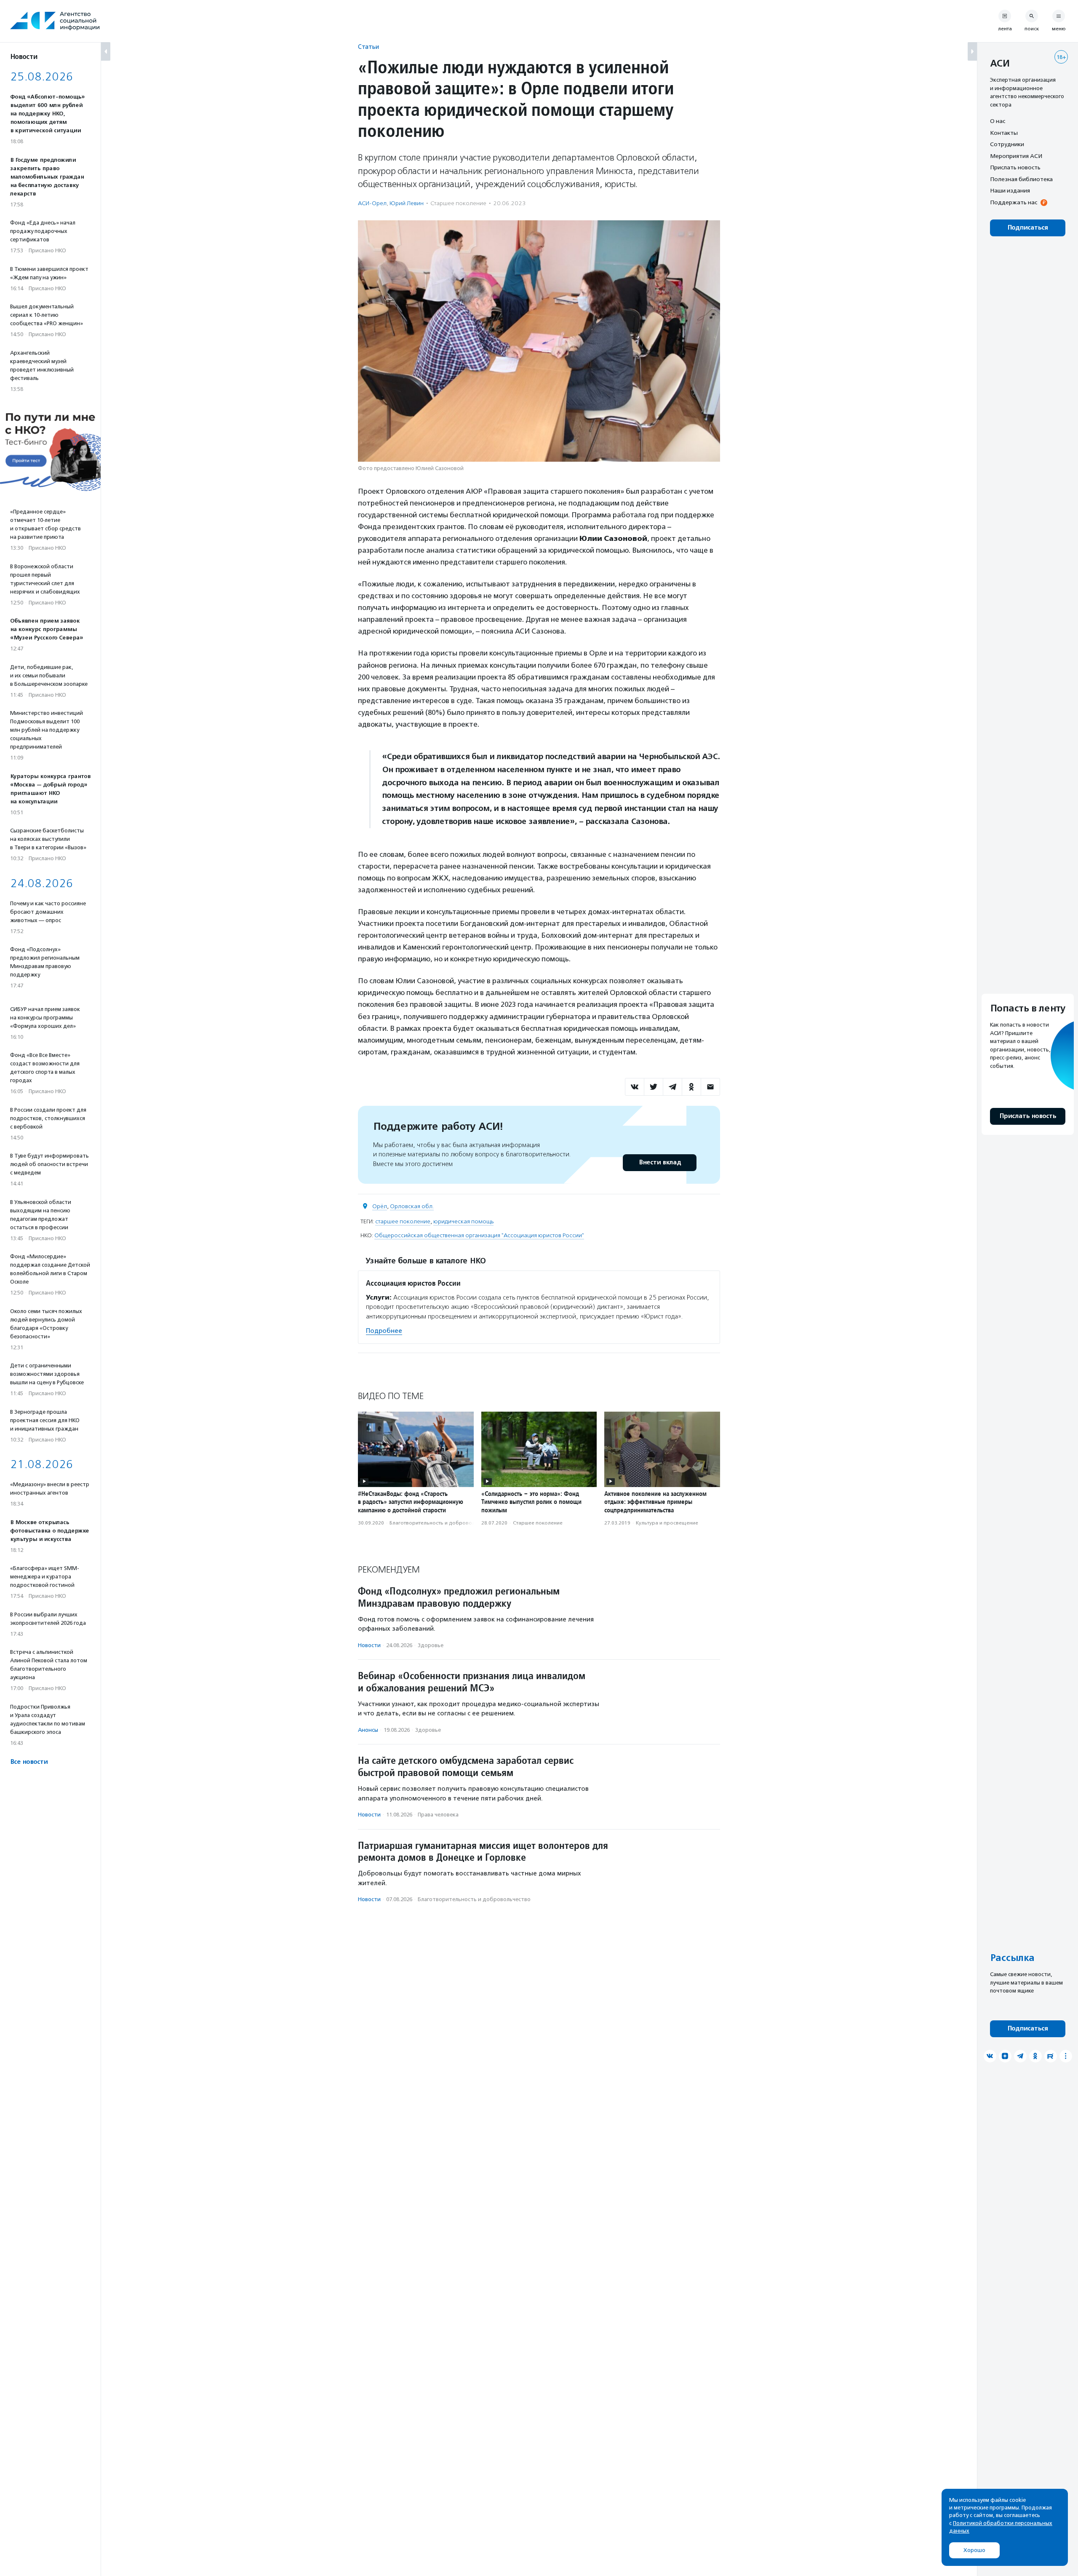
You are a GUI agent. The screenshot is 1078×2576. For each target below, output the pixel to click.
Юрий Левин (407, 203)
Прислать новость (1015, 167)
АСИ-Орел (372, 203)
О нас (998, 121)
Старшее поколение (458, 203)
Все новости (29, 1762)
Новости (369, 1645)
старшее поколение (403, 1221)
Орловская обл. (412, 1206)
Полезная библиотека (1021, 179)
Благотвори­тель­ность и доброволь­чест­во (442, 1523)
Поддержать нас (1014, 202)
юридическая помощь (463, 1221)
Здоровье (431, 1645)
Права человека (438, 1815)
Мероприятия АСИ (1016, 156)
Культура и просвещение (667, 1523)
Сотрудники (1007, 144)
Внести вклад (660, 1162)
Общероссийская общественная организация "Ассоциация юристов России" (479, 1235)
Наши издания (1010, 190)
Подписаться (1028, 228)
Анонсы (368, 1730)
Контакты (1004, 133)
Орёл (380, 1206)
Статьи (368, 47)
